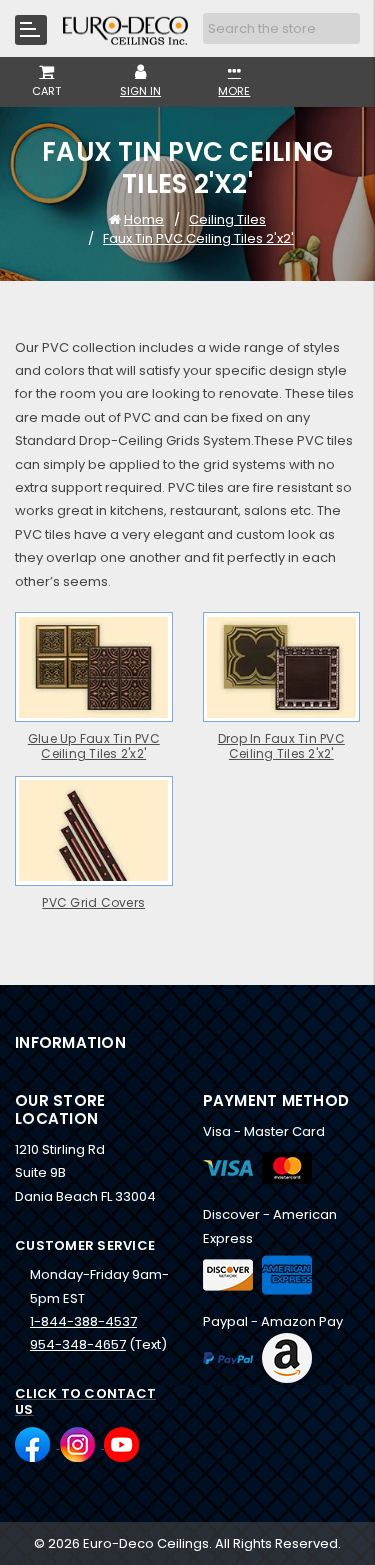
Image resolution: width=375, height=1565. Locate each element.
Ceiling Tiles (227, 219)
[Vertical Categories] (31, 30)
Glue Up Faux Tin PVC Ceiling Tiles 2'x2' (94, 746)
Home (144, 219)
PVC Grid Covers (93, 903)
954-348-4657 (78, 1344)
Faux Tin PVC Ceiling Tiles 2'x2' (198, 238)
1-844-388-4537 (83, 1321)
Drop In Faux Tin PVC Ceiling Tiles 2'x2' (281, 746)
